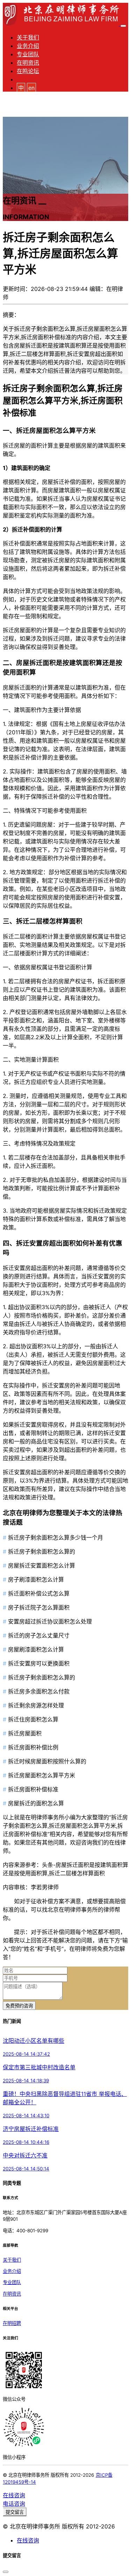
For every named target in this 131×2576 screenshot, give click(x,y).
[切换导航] (123, 26)
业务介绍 (28, 46)
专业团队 (28, 54)
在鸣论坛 (28, 71)
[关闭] (6, 2572)
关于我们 (28, 37)
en (31, 88)
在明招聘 (12, 2323)
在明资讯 (28, 63)
